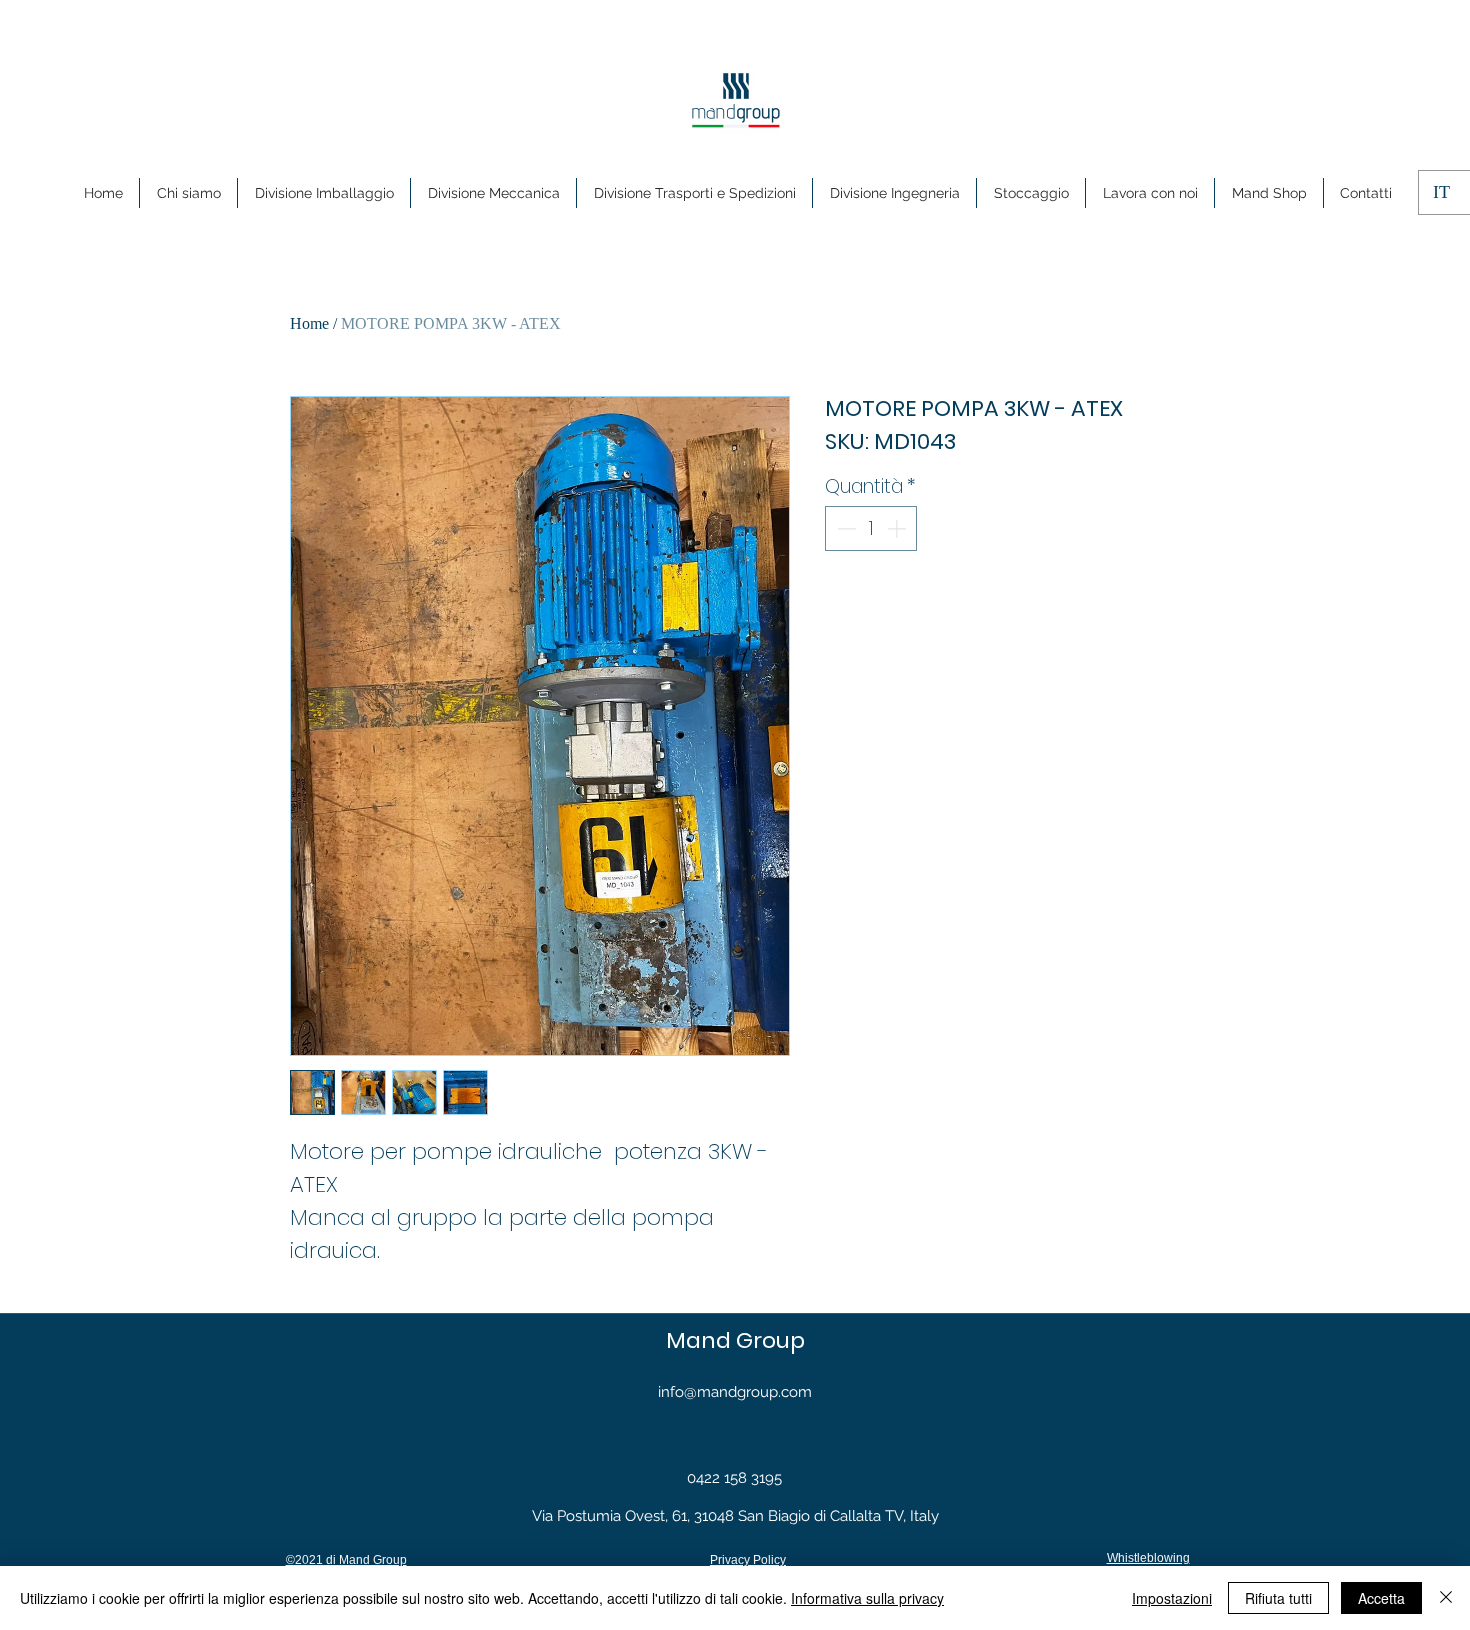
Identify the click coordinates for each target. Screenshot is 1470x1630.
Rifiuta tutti (1278, 1598)
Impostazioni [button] (1172, 1598)
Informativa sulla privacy (867, 1598)
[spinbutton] (871, 528)
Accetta (1381, 1598)
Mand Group (735, 1340)
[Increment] (898, 528)
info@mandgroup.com (735, 1392)
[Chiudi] (1446, 1598)
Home (309, 323)
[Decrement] (844, 528)
